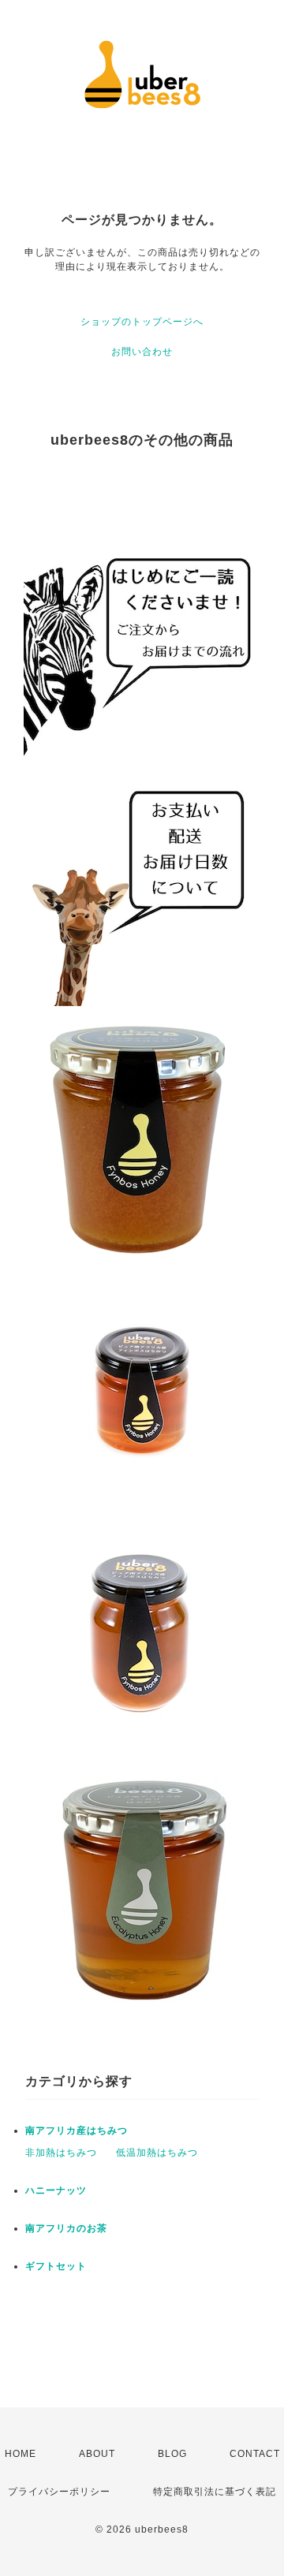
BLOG (172, 2454)
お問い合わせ (142, 352)
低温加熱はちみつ (157, 2153)
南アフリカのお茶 (66, 2228)
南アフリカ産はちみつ (77, 2131)
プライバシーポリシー (59, 2492)
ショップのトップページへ (142, 322)
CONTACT (255, 2454)
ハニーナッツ (56, 2190)
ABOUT (97, 2454)
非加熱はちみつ (61, 2153)
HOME (21, 2454)
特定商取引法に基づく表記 (215, 2492)
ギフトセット (56, 2266)
